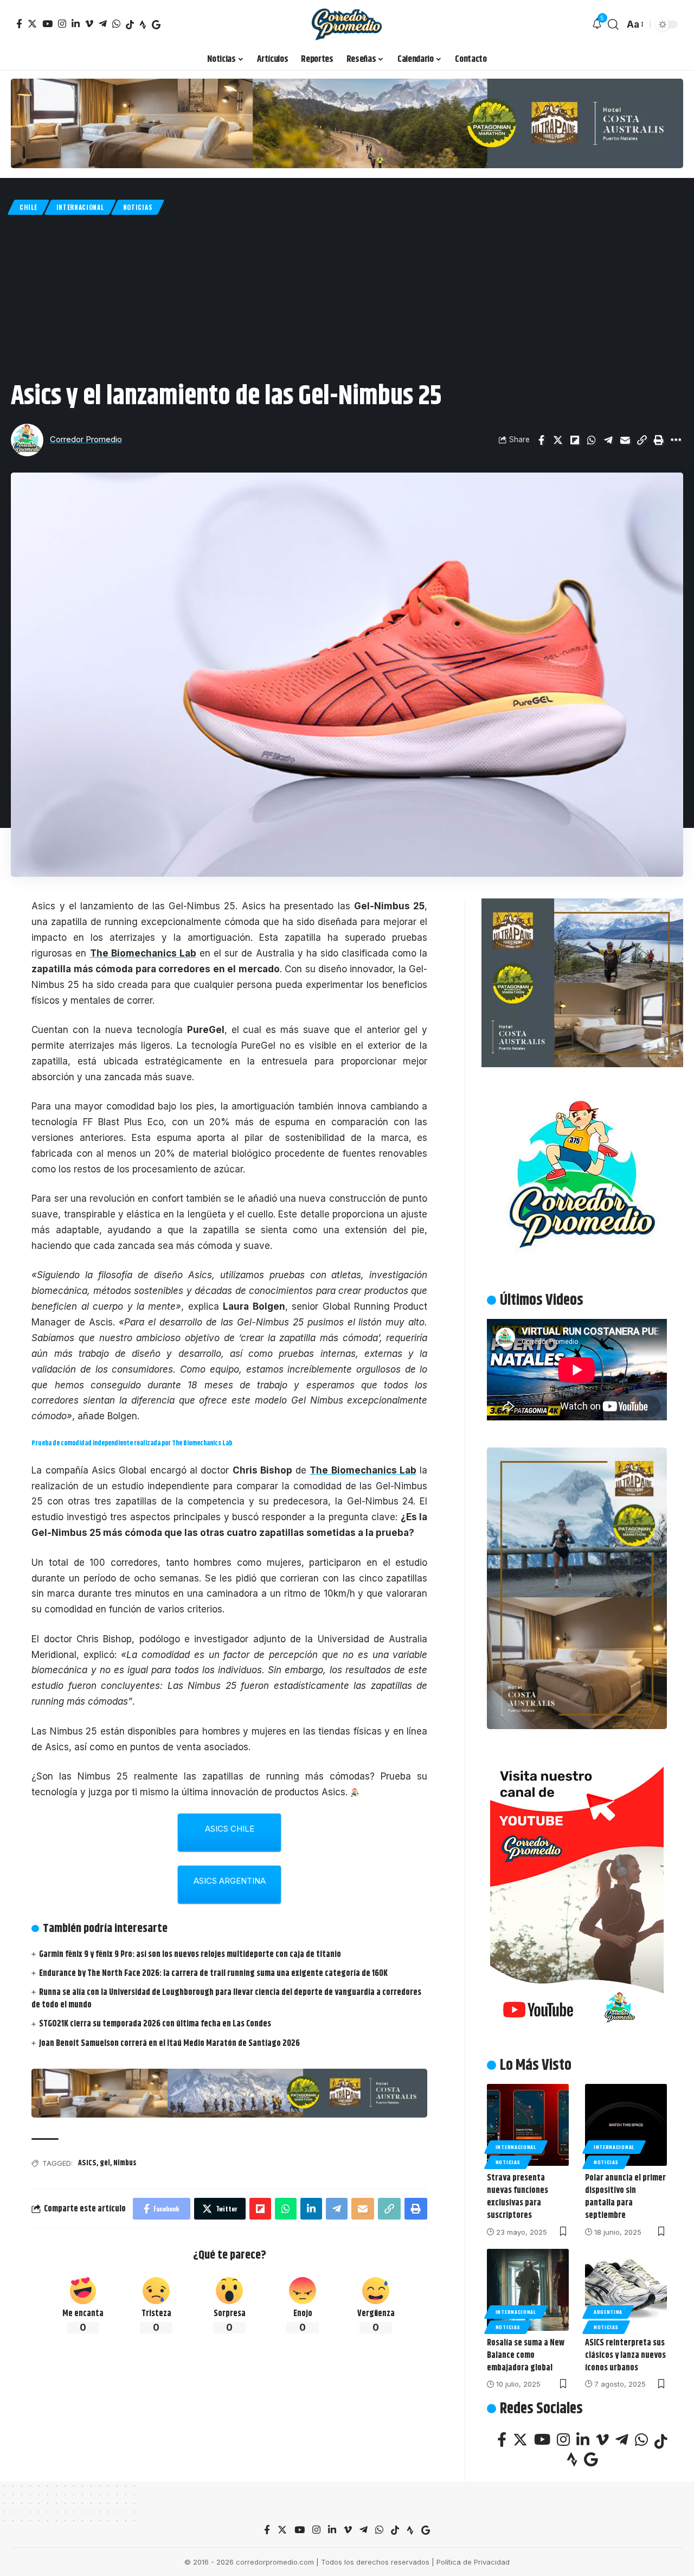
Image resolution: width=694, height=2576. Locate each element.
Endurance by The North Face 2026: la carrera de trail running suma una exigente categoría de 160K (213, 1974)
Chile (28, 207)
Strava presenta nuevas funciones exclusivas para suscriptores (518, 2197)
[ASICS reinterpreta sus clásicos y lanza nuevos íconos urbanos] (626, 2290)
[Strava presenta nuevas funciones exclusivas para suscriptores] (528, 2125)
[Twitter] (32, 24)
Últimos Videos (542, 1300)
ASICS (87, 2163)
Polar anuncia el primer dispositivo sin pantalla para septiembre (625, 2197)
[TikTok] (130, 25)
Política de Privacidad (473, 2562)
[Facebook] (19, 24)
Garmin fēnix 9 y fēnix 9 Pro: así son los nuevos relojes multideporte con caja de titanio (190, 1955)
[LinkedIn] (76, 24)
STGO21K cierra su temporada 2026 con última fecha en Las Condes (155, 2024)
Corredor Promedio (86, 439)
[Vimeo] (89, 24)
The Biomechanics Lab (143, 953)
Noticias (138, 207)
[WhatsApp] (116, 24)
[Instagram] (62, 24)
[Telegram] (103, 24)
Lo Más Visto (536, 2065)
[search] (613, 24)
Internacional (80, 207)
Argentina (608, 2312)
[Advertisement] (347, 296)
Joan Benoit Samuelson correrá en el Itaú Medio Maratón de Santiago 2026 (169, 2043)
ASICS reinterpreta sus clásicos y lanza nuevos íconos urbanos (625, 2355)
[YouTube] (47, 24)
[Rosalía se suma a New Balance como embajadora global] (528, 2290)
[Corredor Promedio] (347, 24)
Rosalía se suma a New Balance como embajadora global (526, 2355)
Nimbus (125, 2163)
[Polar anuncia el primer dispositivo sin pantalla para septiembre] (626, 2125)
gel (105, 2163)
